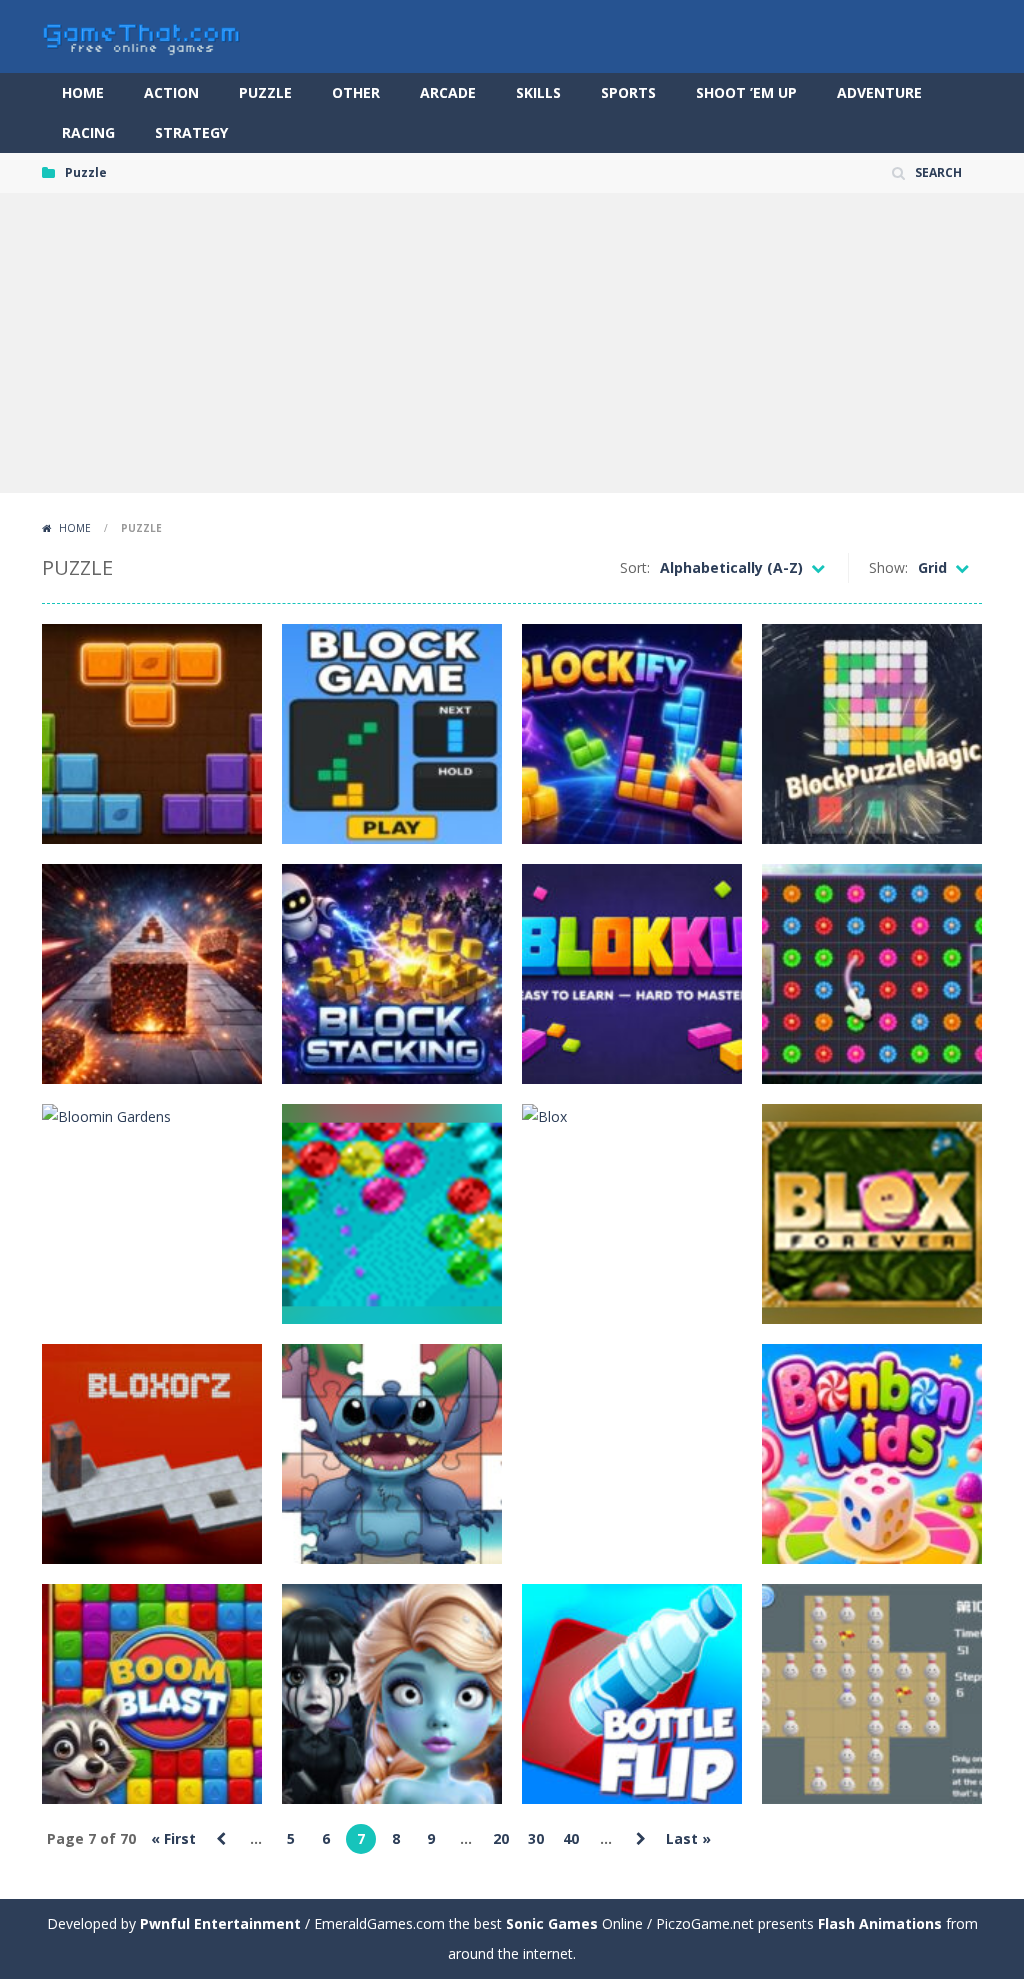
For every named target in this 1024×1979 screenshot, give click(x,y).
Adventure (879, 92)
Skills (538, 92)
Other (356, 92)
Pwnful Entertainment (220, 1923)
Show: (888, 567)
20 (501, 1838)
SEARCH (938, 172)
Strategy (191, 132)
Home (83, 92)
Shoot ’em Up (746, 92)
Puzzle (265, 92)
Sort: (635, 567)
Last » (688, 1838)
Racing (88, 132)
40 (571, 1838)
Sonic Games (552, 1923)
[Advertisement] (512, 343)
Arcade (448, 92)
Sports (628, 92)
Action (171, 92)
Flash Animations (880, 1923)
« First (173, 1838)
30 (536, 1838)
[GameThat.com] (142, 34)
